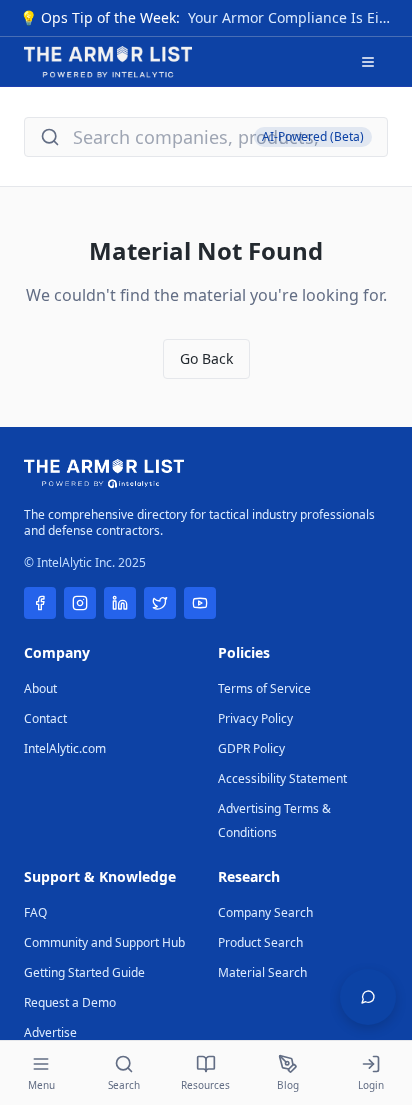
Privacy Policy (255, 718)
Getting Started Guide (84, 972)
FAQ (35, 912)
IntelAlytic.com (65, 748)
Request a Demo (70, 1002)
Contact (45, 718)
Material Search (262, 972)
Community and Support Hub (104, 942)
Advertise (50, 1032)
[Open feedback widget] (368, 997)
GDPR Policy (251, 748)
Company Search (265, 912)
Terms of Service (264, 688)
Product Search (260, 942)
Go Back (206, 358)
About (40, 688)
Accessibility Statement (282, 778)
